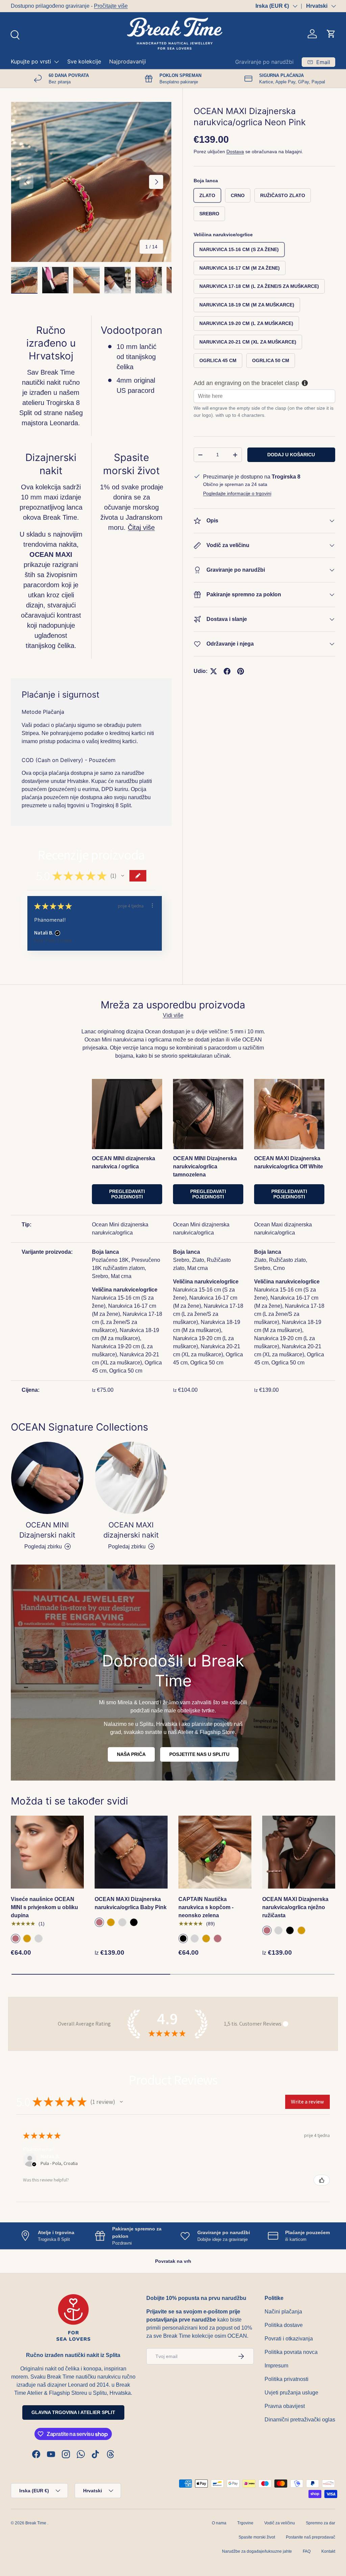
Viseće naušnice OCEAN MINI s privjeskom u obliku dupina (44, 1907)
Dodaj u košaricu (291, 455)
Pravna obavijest (285, 2406)
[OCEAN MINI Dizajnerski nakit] (47, 1478)
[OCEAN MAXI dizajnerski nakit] (131, 1478)
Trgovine (245, 2523)
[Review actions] (152, 905)
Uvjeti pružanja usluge (291, 2393)
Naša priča (131, 1754)
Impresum (276, 2366)
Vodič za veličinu (280, 2523)
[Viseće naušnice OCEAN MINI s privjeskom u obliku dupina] (47, 1852)
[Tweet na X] (214, 671)
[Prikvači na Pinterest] (241, 671)
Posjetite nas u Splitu (199, 1754)
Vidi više (173, 1015)
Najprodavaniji (128, 61)
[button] (331, 34)
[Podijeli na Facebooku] (227, 671)
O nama (219, 2523)
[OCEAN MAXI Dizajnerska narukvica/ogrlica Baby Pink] (131, 1852)
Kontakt (328, 2551)
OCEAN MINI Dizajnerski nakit (47, 1530)
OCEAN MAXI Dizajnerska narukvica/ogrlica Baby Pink (131, 1903)
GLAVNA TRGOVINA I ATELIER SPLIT (73, 2412)
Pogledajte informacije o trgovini (237, 493)
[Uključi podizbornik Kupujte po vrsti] (56, 62)
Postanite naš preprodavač (311, 2537)
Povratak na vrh (173, 2261)
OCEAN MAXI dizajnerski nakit (131, 1530)
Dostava (235, 152)
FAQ (307, 2551)
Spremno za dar (320, 2523)
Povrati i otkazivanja (289, 2339)
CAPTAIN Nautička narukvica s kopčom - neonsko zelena (206, 1907)
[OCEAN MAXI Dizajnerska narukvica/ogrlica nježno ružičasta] (299, 1852)
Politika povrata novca (291, 2352)
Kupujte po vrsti (31, 61)
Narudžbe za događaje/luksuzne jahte (257, 2551)
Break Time (36, 2523)
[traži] (14, 34)
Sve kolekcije (84, 61)
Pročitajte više (111, 6)
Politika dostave (284, 2325)
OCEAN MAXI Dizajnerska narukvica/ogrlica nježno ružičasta (295, 1907)
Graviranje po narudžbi (264, 62)
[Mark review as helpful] (322, 2180)
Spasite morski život (257, 2537)
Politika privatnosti (287, 2379)
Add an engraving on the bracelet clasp (246, 383)
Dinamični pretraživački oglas (300, 2420)
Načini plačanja (283, 2312)
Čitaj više (141, 527)
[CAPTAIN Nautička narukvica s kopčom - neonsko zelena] (215, 1852)
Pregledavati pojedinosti (127, 1194)
